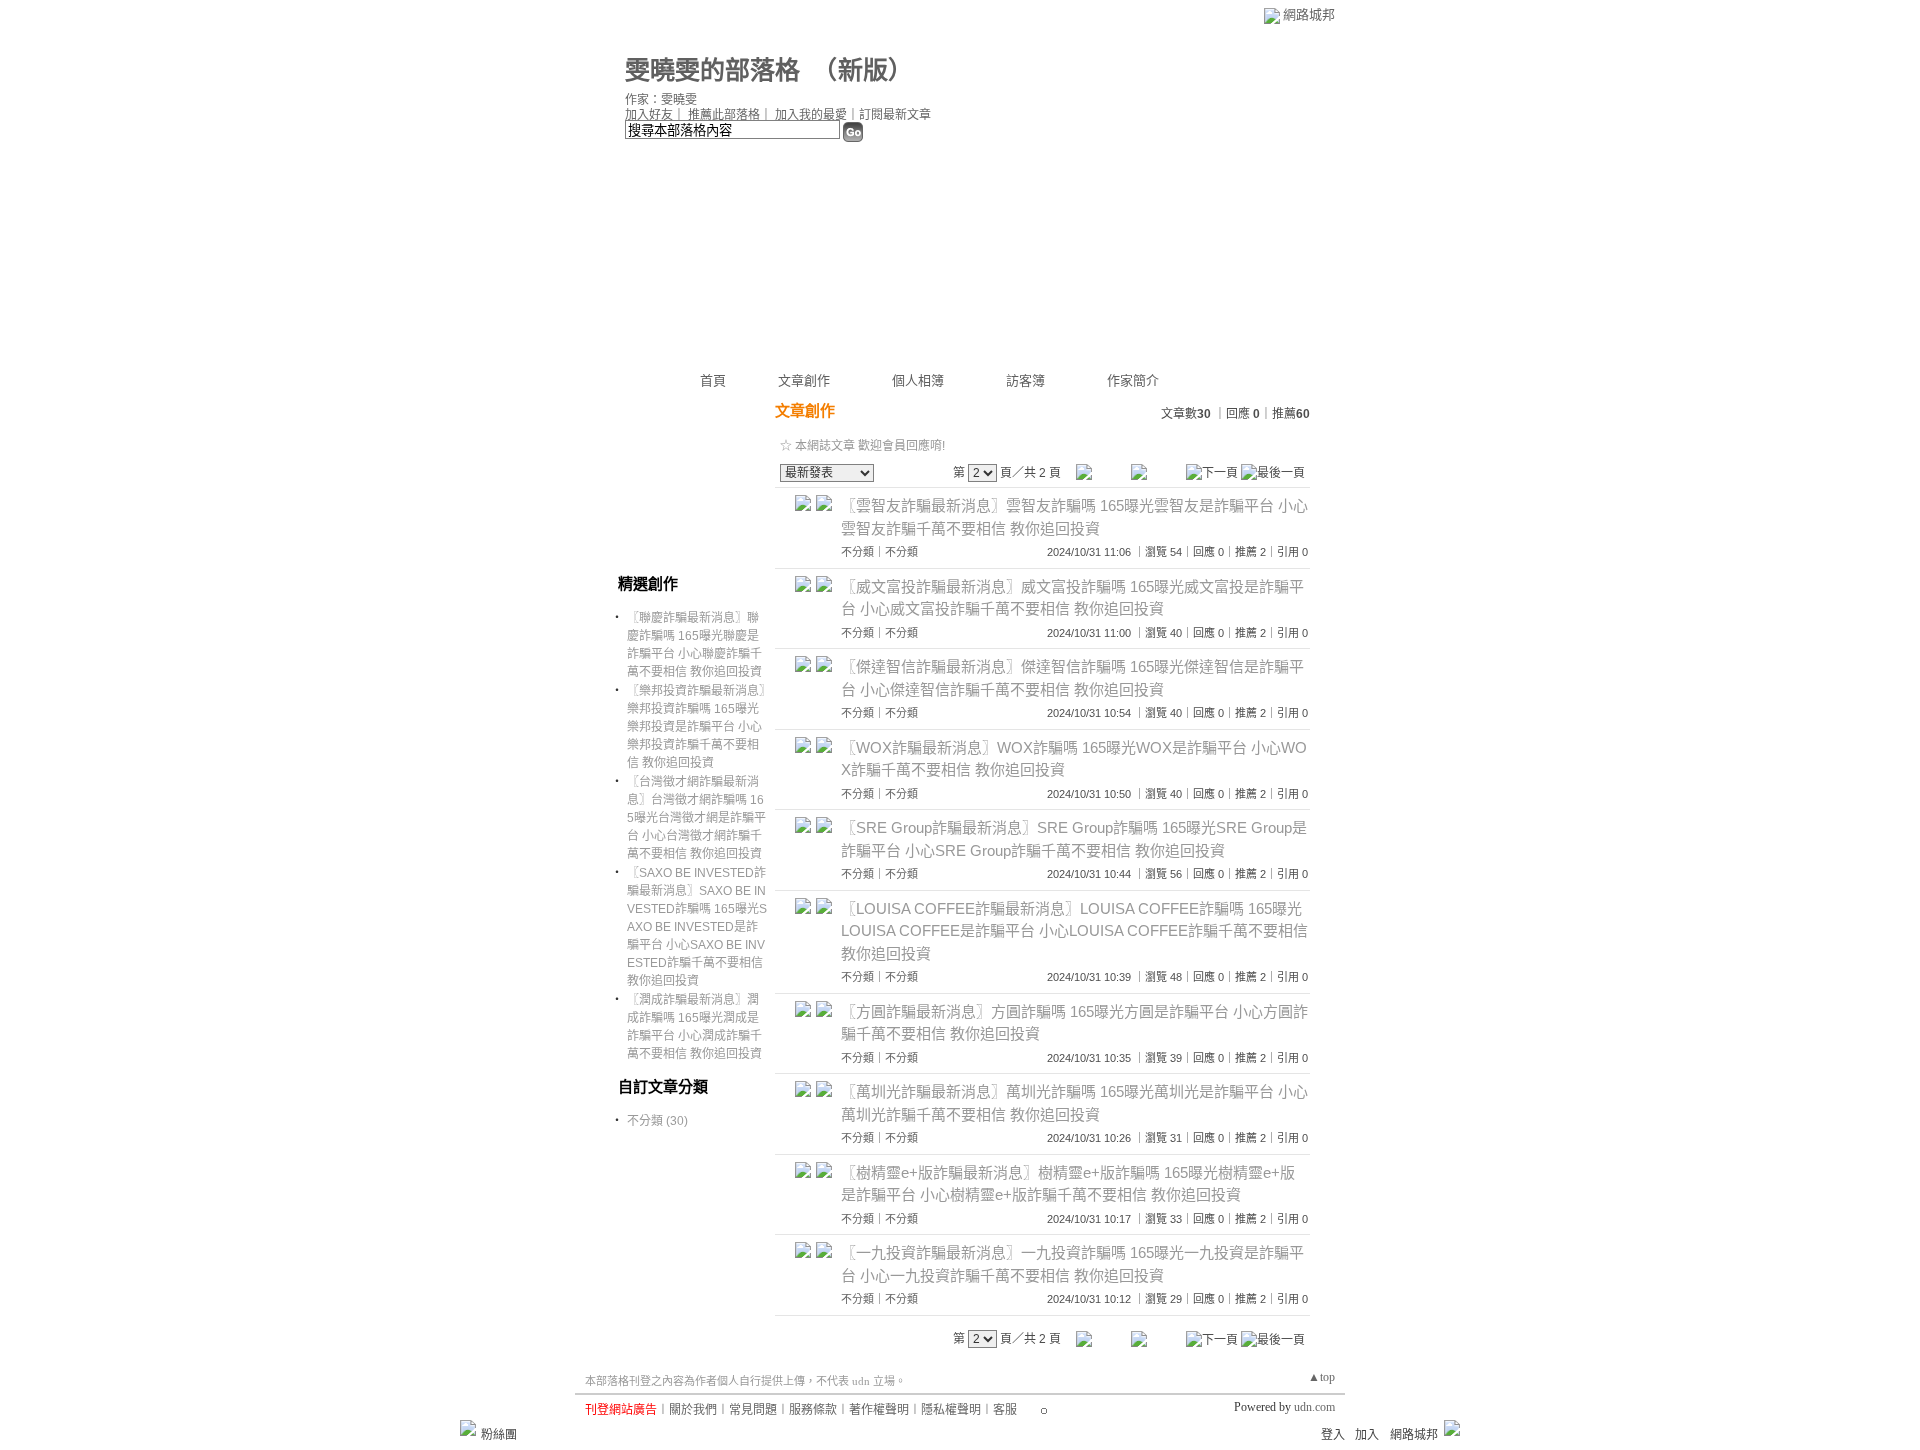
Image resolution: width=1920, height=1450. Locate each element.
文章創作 (804, 380)
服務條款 (813, 1410)
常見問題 (753, 1410)
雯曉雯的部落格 (712, 70)
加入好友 (649, 115)
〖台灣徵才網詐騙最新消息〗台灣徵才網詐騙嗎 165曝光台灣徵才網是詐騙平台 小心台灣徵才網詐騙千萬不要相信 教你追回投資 (696, 818)
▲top (1321, 1377)
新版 (863, 70)
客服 (1005, 1410)
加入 (1367, 1435)
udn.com (1314, 1407)
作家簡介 (1133, 380)
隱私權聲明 (951, 1410)
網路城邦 (1309, 14)
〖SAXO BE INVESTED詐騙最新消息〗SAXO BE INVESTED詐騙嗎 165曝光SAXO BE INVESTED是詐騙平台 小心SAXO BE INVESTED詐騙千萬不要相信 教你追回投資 (697, 927)
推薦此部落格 (724, 115)
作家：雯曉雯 (661, 100)
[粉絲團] (468, 1428)
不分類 (857, 552)
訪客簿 (1025, 380)
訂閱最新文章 (895, 115)
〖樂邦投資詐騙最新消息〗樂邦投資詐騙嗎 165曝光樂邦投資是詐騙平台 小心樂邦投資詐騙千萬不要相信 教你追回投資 (696, 727)
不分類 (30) (657, 1121)
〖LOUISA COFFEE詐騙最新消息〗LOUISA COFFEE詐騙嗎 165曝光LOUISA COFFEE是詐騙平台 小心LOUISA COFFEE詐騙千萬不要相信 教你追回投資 (1074, 931)
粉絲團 (499, 1435)
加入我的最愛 (811, 115)
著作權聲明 (879, 1410)
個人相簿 (918, 380)
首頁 (713, 380)
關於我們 (693, 1410)
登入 (1333, 1435)
